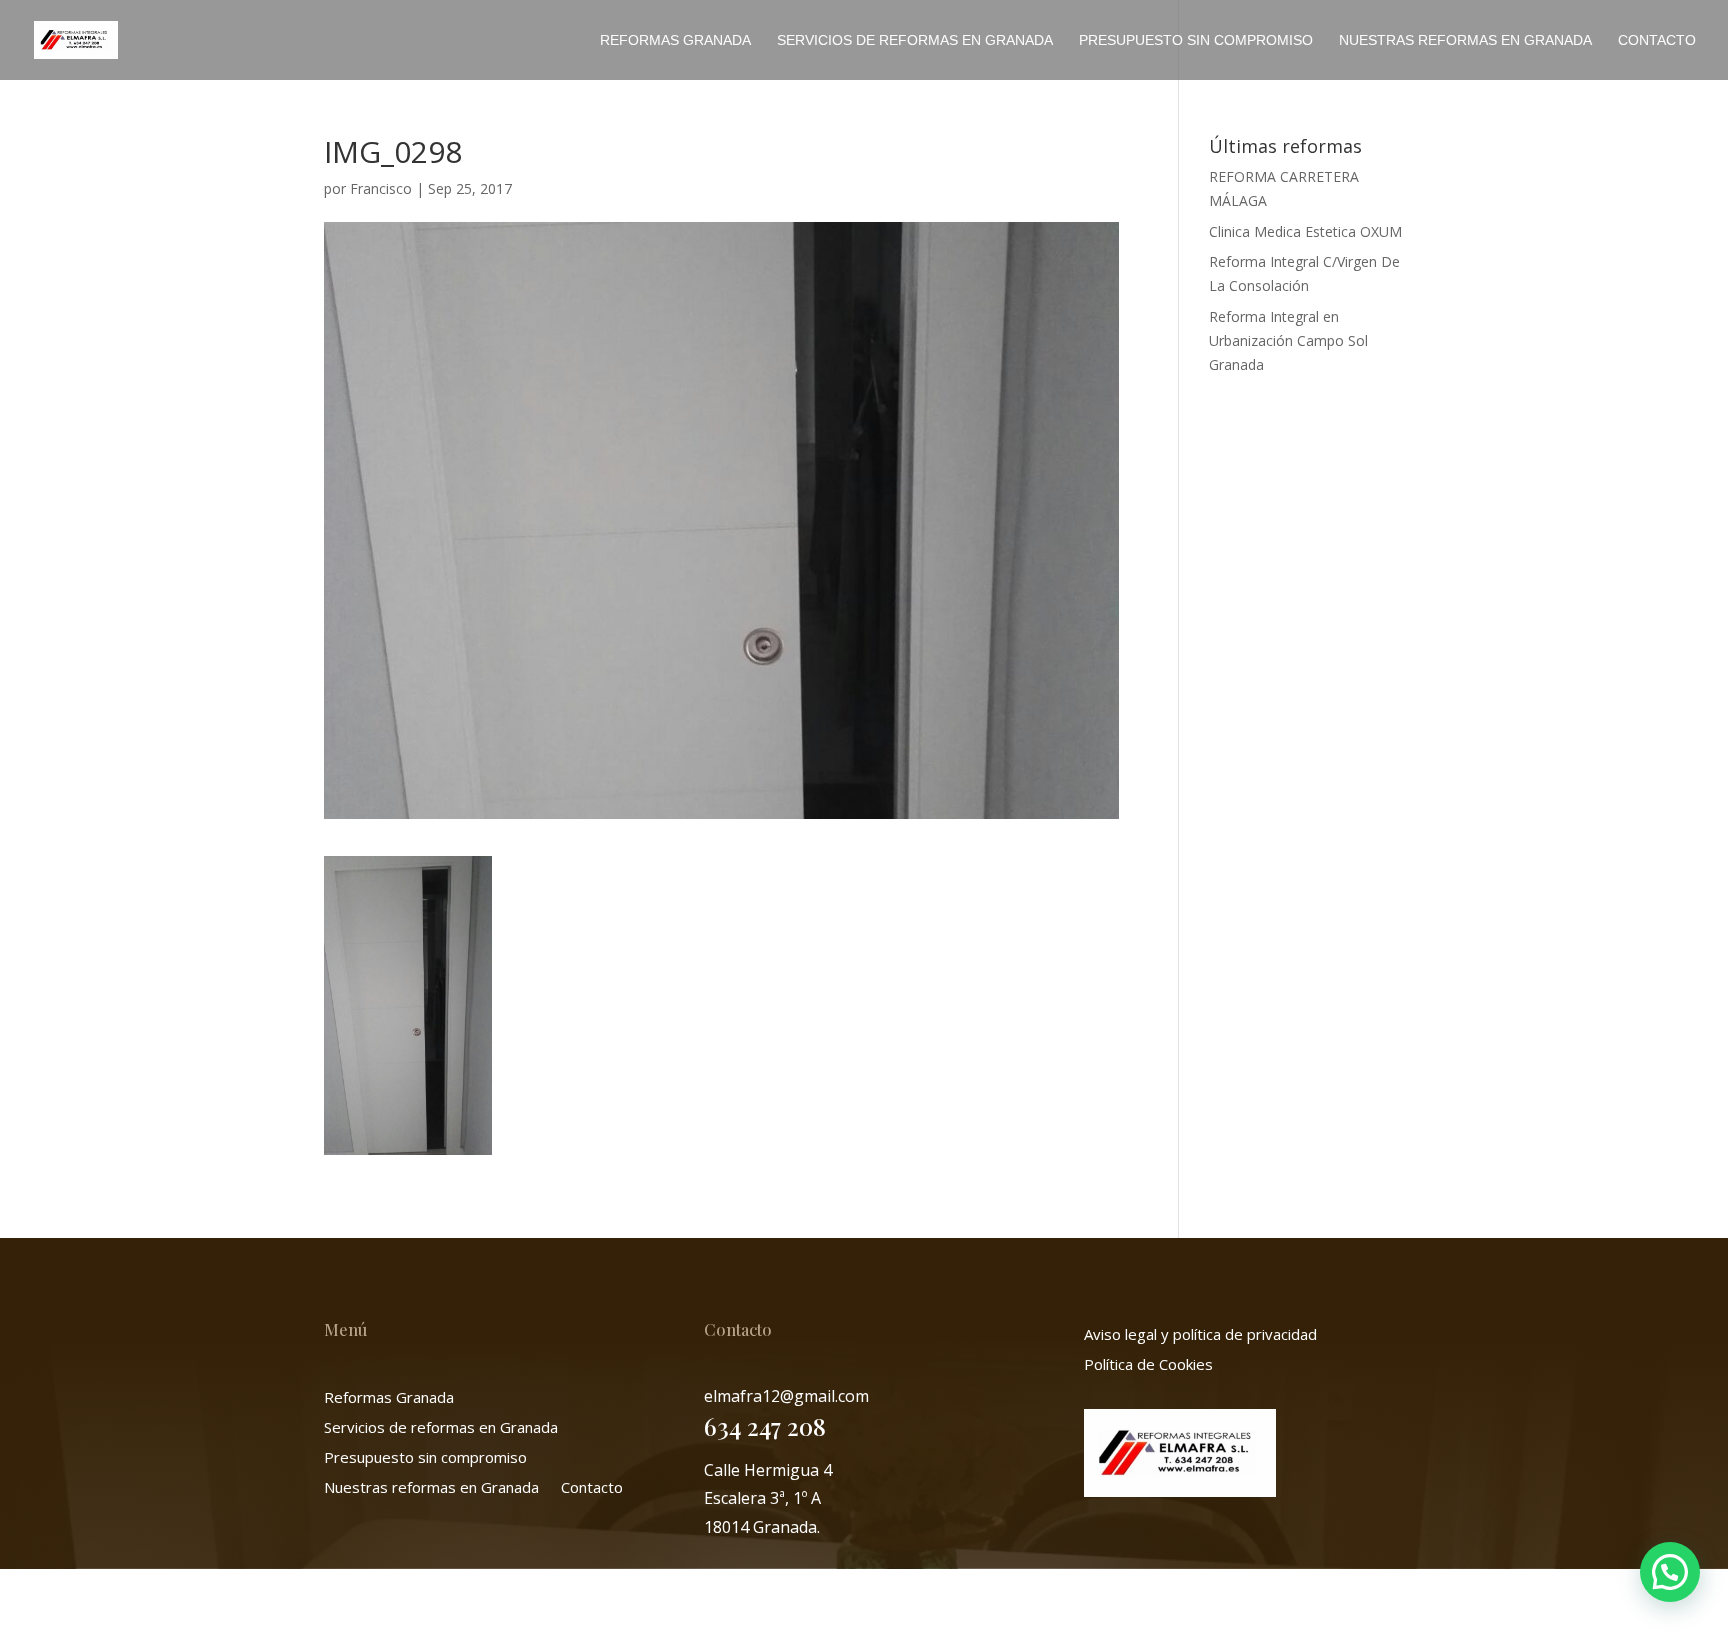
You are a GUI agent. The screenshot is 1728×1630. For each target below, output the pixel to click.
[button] (1670, 1572)
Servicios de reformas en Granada (915, 40)
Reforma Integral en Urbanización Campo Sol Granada (1288, 340)
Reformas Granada (675, 40)
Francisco (381, 188)
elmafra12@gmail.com (786, 1396)
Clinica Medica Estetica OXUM (1305, 231)
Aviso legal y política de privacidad (1200, 1335)
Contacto (1657, 40)
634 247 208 (765, 1426)
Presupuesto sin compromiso (1196, 40)
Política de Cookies (1148, 1365)
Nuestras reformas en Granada (1465, 40)
